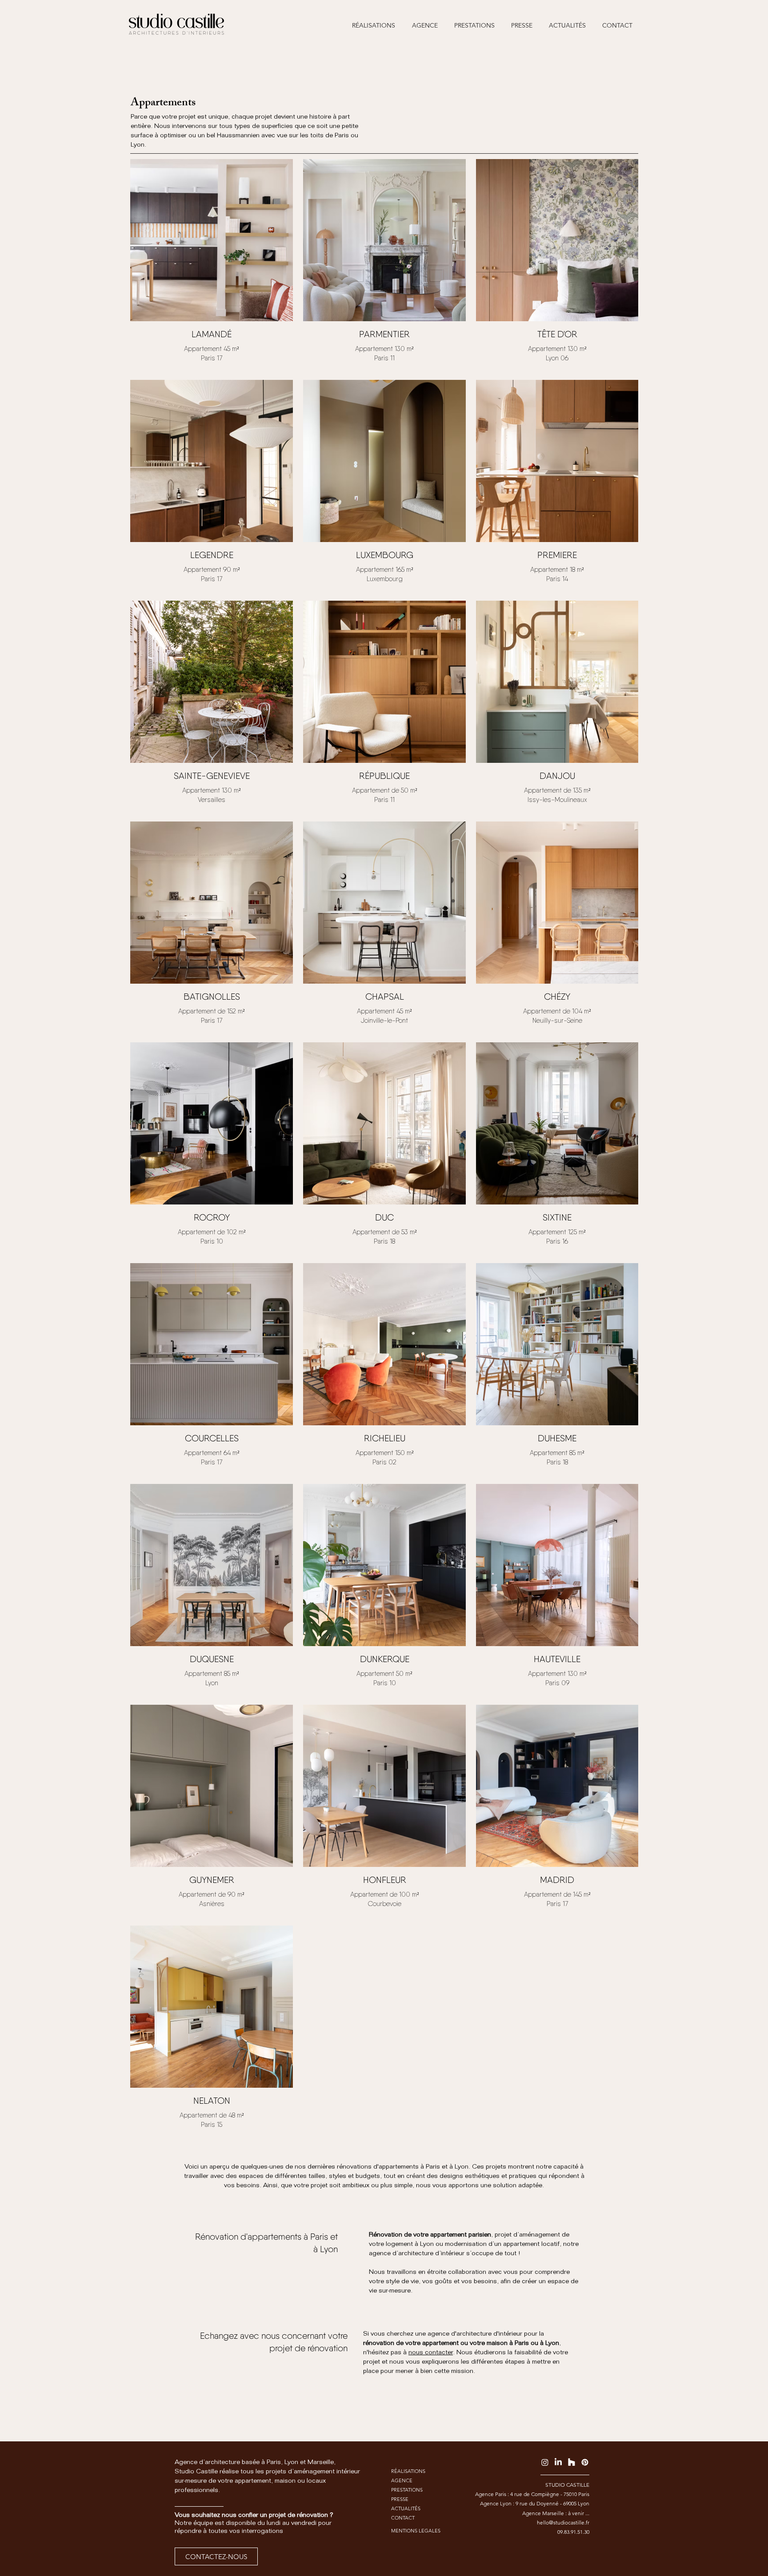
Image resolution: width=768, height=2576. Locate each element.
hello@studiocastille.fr (563, 2522)
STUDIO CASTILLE (567, 2485)
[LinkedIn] (558, 2462)
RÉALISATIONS (408, 2471)
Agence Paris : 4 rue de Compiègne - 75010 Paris (532, 2494)
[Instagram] (545, 2462)
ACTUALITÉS (406, 2508)
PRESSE (400, 2499)
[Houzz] (572, 2462)
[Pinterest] (585, 2462)
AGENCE (402, 2480)
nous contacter (431, 2353)
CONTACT (403, 2518)
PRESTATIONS (407, 2490)
